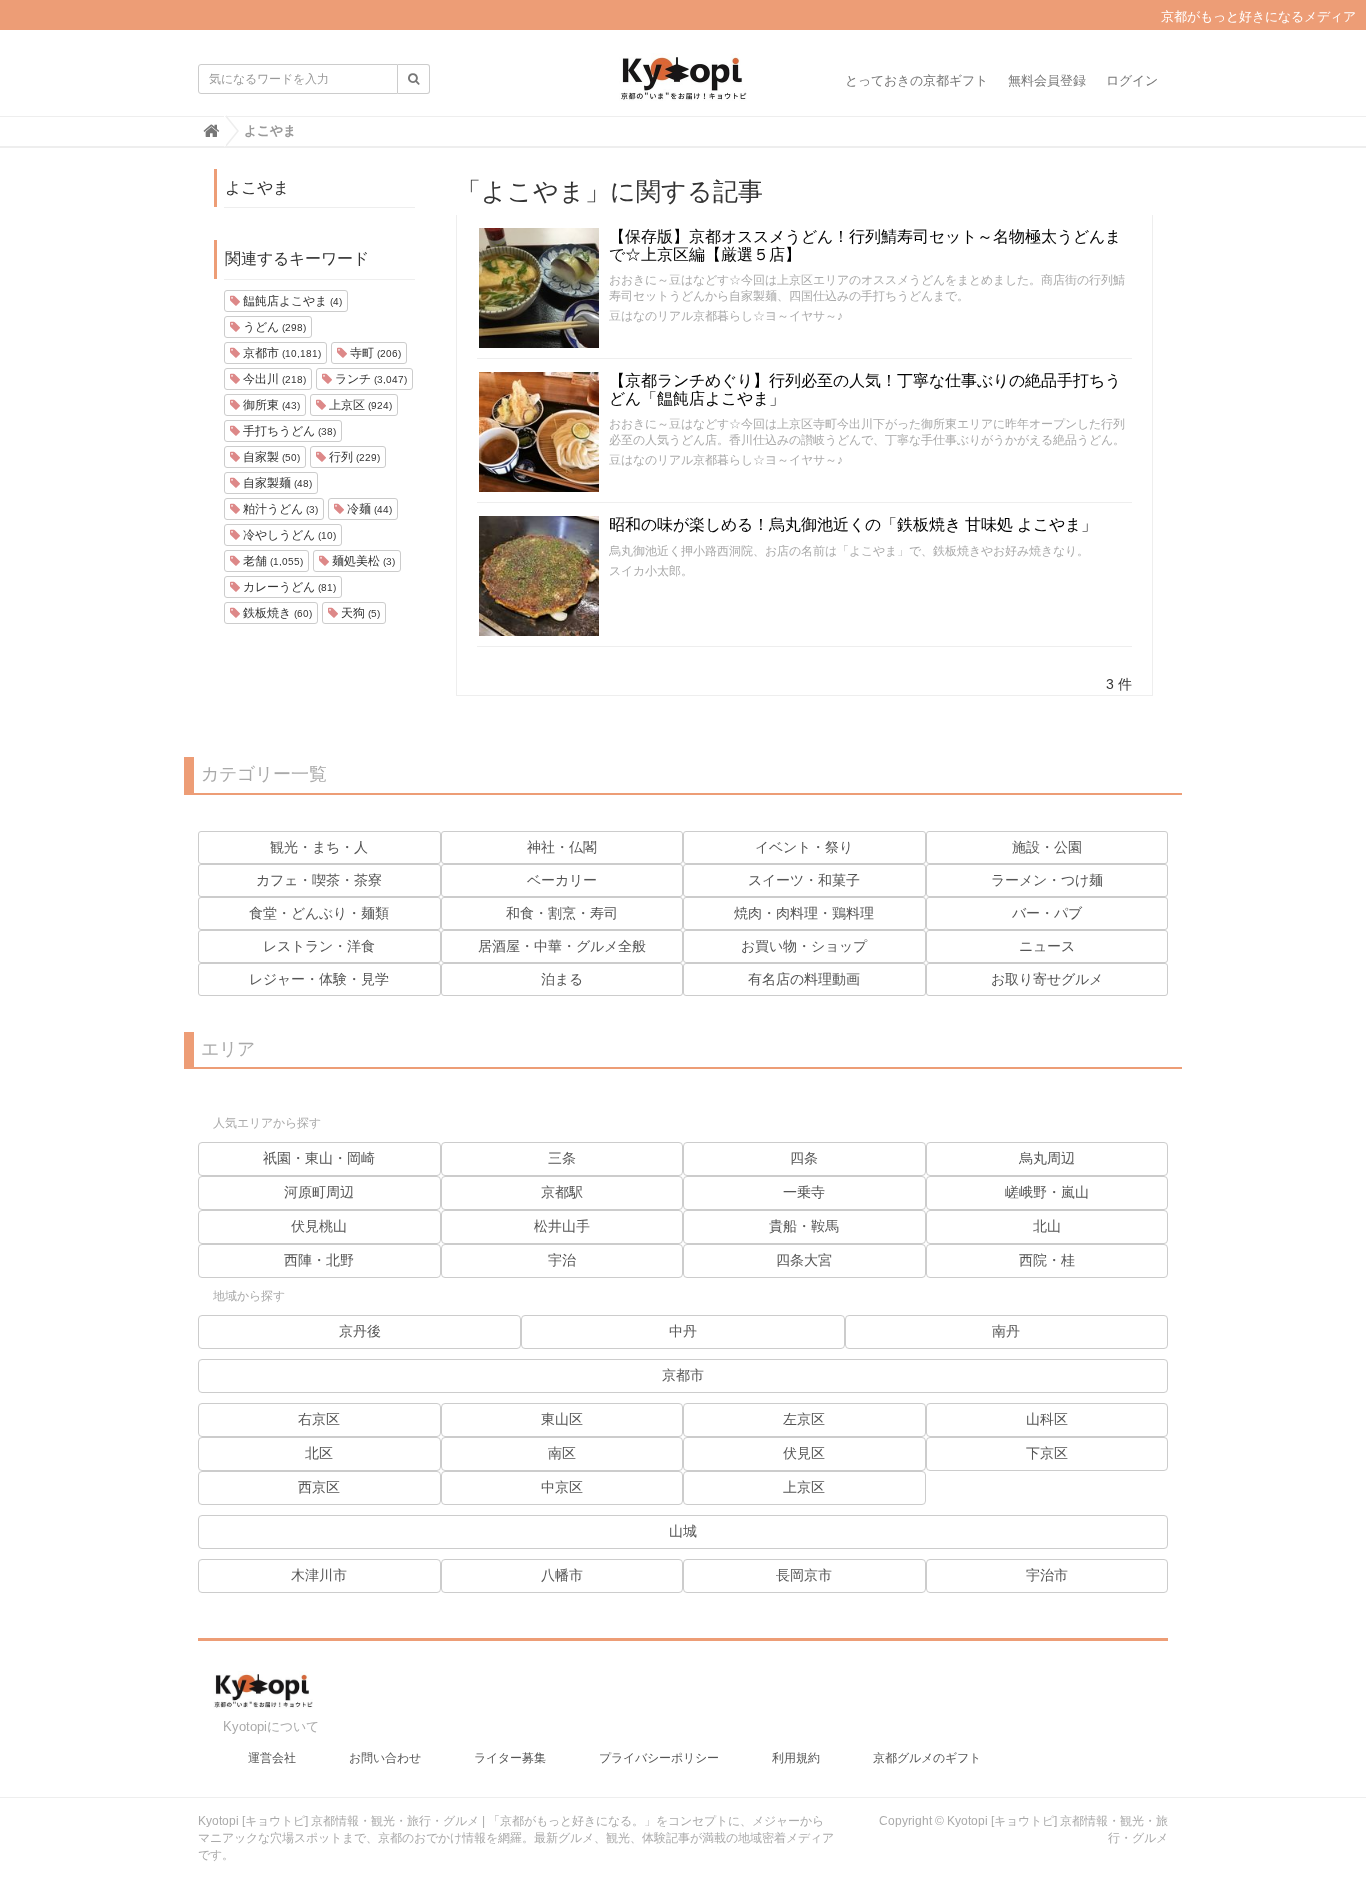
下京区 (1047, 1453)
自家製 (270, 457)
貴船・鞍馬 (804, 1226)
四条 (804, 1158)
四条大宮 (804, 1260)
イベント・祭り (804, 847)
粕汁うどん (279, 509)
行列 (353, 457)
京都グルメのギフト (927, 1758)
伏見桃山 (319, 1226)
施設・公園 (1047, 847)
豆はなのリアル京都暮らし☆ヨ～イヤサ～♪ (726, 316)
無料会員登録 (1047, 80)
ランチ (369, 379)
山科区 (1047, 1419)
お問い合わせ (385, 1758)
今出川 (273, 379)
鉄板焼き (276, 613)
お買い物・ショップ (804, 946)
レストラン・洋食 (319, 946)
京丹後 (360, 1331)
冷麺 (368, 509)
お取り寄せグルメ (1047, 979)
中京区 (562, 1487)
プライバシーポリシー (659, 1758)
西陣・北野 (319, 1260)
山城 (683, 1531)
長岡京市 (804, 1575)
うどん (273, 327)
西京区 (319, 1487)
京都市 (280, 353)
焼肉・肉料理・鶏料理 (804, 913)
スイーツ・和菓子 (804, 880)
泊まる (562, 979)
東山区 (562, 1419)
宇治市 (1047, 1575)
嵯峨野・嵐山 (1047, 1192)
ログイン (1132, 80)
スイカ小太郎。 (651, 571)
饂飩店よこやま (291, 301)
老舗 (271, 561)
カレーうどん (288, 587)
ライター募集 (510, 1758)
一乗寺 (804, 1192)
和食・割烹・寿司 (562, 913)
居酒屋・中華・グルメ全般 (562, 946)
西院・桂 (1047, 1260)
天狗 (359, 613)
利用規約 (796, 1758)
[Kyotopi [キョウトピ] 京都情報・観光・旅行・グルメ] (683, 86)
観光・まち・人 (319, 847)
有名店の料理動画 (804, 979)
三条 (562, 1158)
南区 (562, 1453)
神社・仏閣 (562, 847)
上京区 (359, 405)
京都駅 (562, 1192)
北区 (319, 1453)
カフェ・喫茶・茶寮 (319, 880)
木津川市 (319, 1575)
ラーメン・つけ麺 (1047, 880)
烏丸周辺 (1047, 1158)
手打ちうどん (288, 431)
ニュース (1047, 946)
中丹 (683, 1331)
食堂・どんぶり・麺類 (319, 913)
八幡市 (562, 1575)
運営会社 (272, 1758)
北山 (1047, 1226)
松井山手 (562, 1226)
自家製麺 (276, 483)
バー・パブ (1047, 913)
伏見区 (804, 1453)
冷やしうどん (288, 535)
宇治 (562, 1260)
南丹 (1006, 1331)
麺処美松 (362, 561)
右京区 (319, 1419)
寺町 (374, 353)
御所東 (270, 405)
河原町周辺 (319, 1192)
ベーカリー (562, 880)
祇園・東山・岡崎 (319, 1158)
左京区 (804, 1419)
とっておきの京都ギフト (916, 80)
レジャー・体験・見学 (319, 979)
